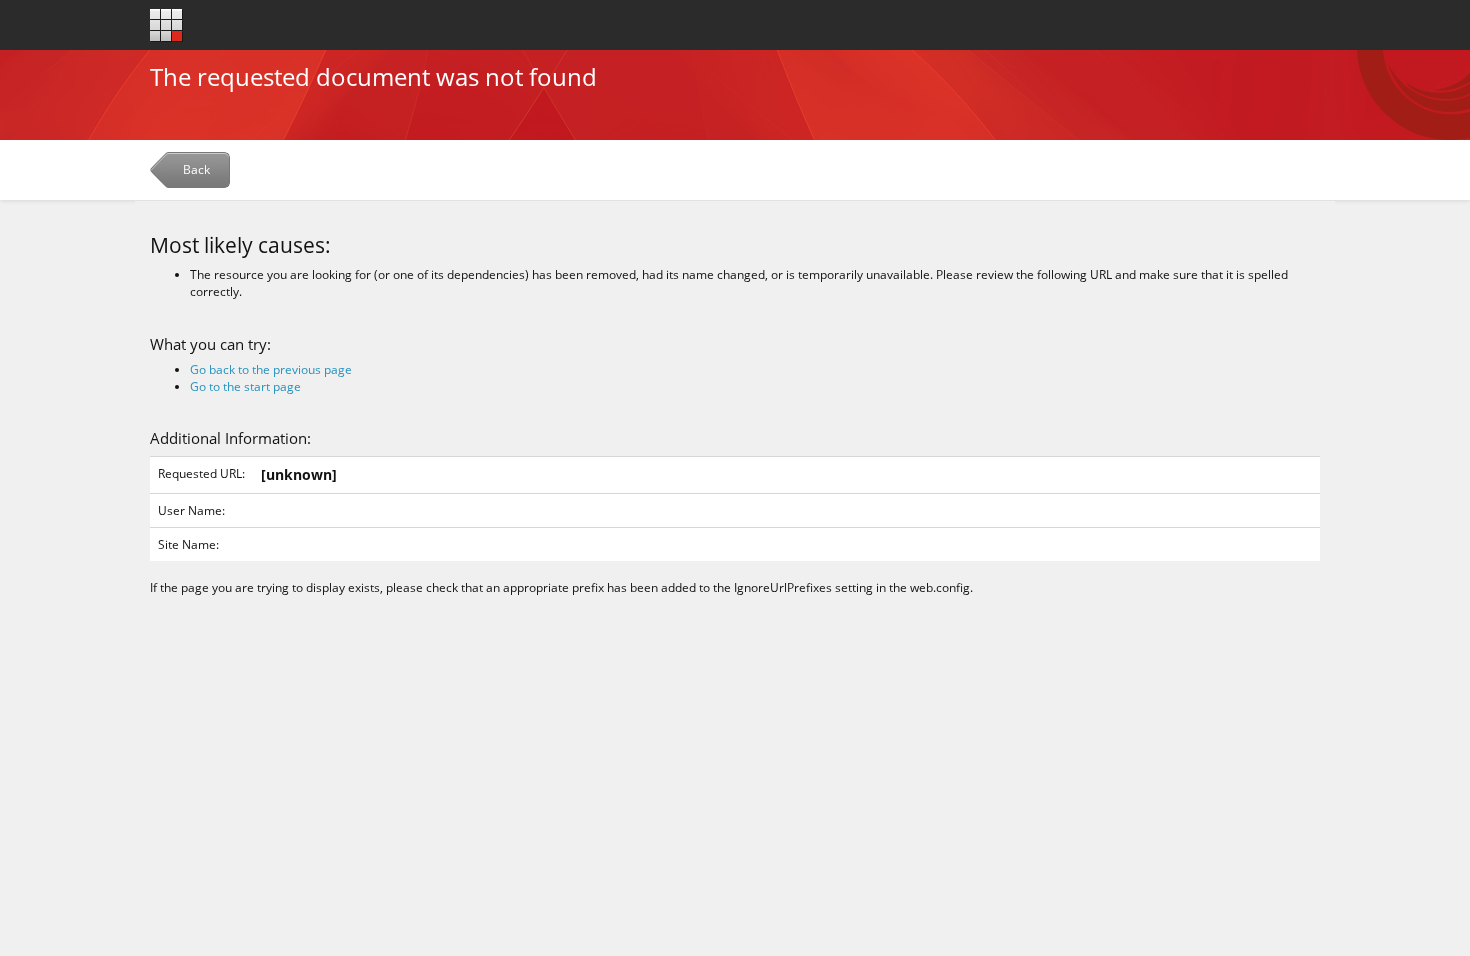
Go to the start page (245, 386)
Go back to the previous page (271, 369)
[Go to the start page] (166, 25)
